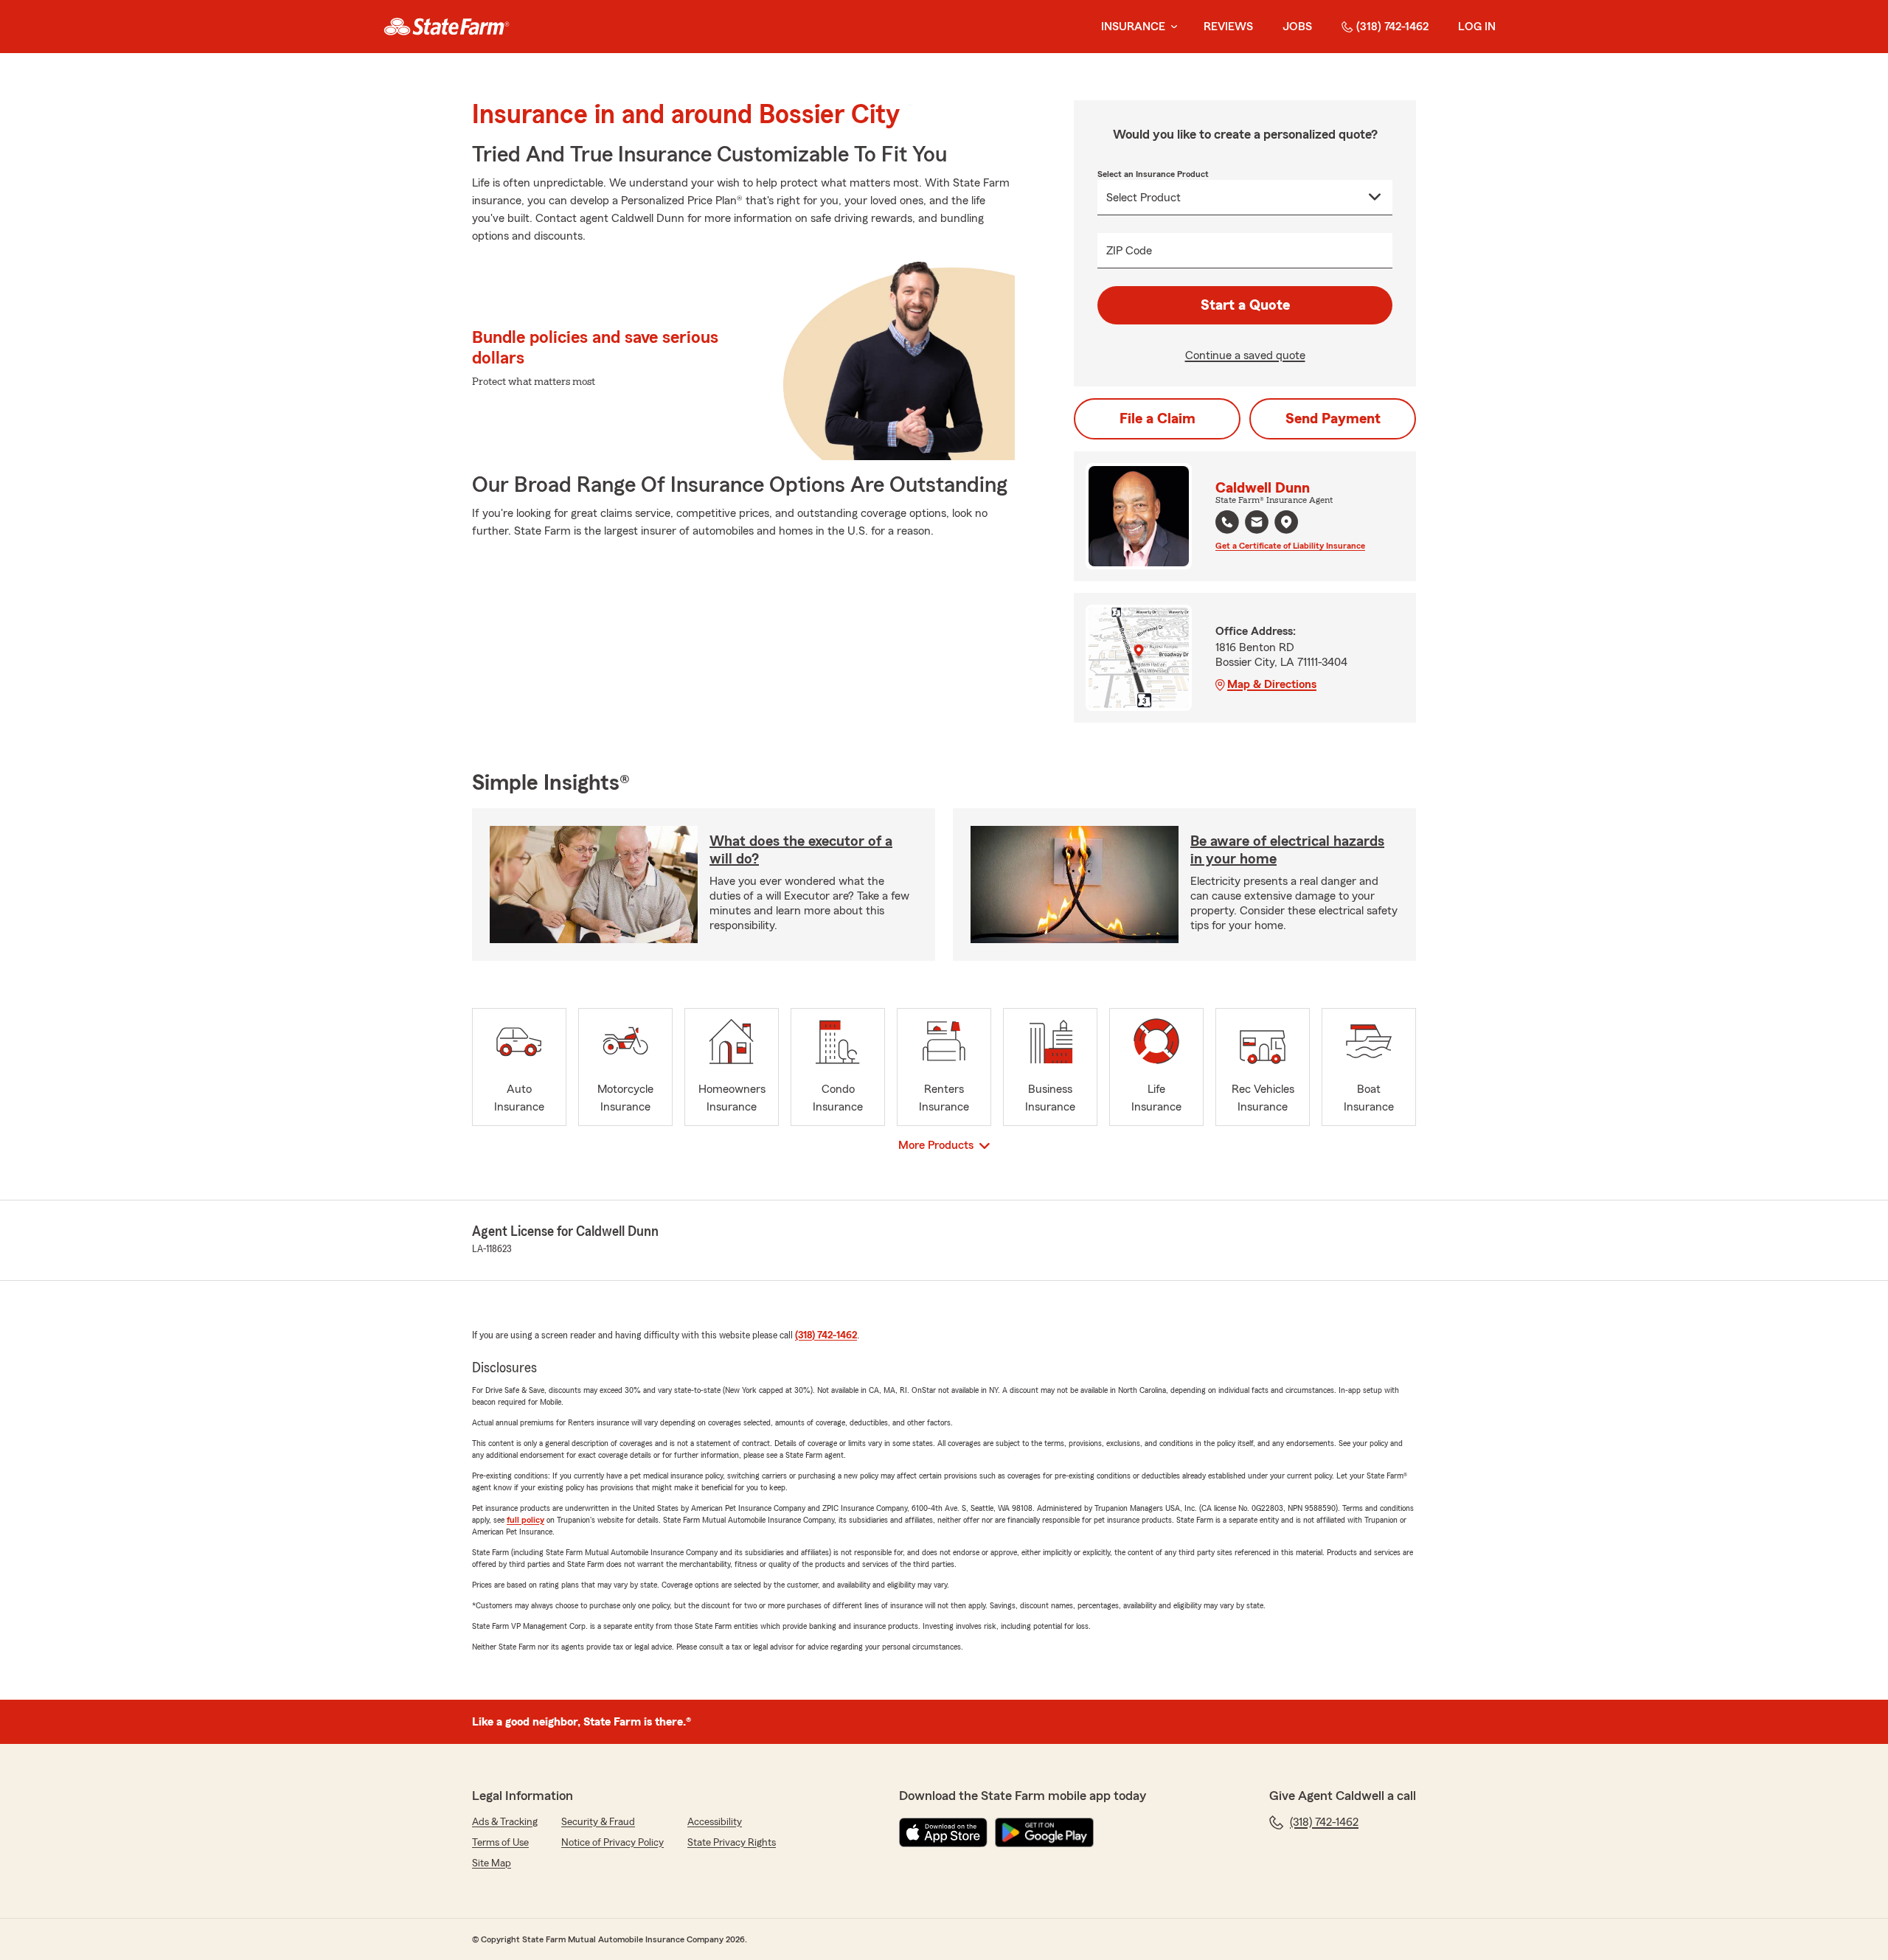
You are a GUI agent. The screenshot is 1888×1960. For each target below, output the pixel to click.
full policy (525, 1520)
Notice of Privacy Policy (612, 1843)
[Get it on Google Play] (1044, 1832)
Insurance (1133, 27)
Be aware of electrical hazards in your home (1287, 850)
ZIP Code (1129, 251)
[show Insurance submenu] (1171, 27)
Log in (1477, 27)
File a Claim (1158, 419)
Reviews (1228, 27)
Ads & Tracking (505, 1822)
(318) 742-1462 (1392, 27)
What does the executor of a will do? (801, 850)
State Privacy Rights (732, 1843)
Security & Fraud (598, 1822)
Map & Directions (1272, 684)
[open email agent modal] (1257, 524)
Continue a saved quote (1245, 355)
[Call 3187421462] (1227, 522)
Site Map (492, 1863)
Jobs (1297, 27)
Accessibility (715, 1822)
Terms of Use (500, 1843)
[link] (447, 27)
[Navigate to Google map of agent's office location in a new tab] (1286, 522)
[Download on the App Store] (943, 1832)
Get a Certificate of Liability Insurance (1290, 546)
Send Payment (1333, 419)
